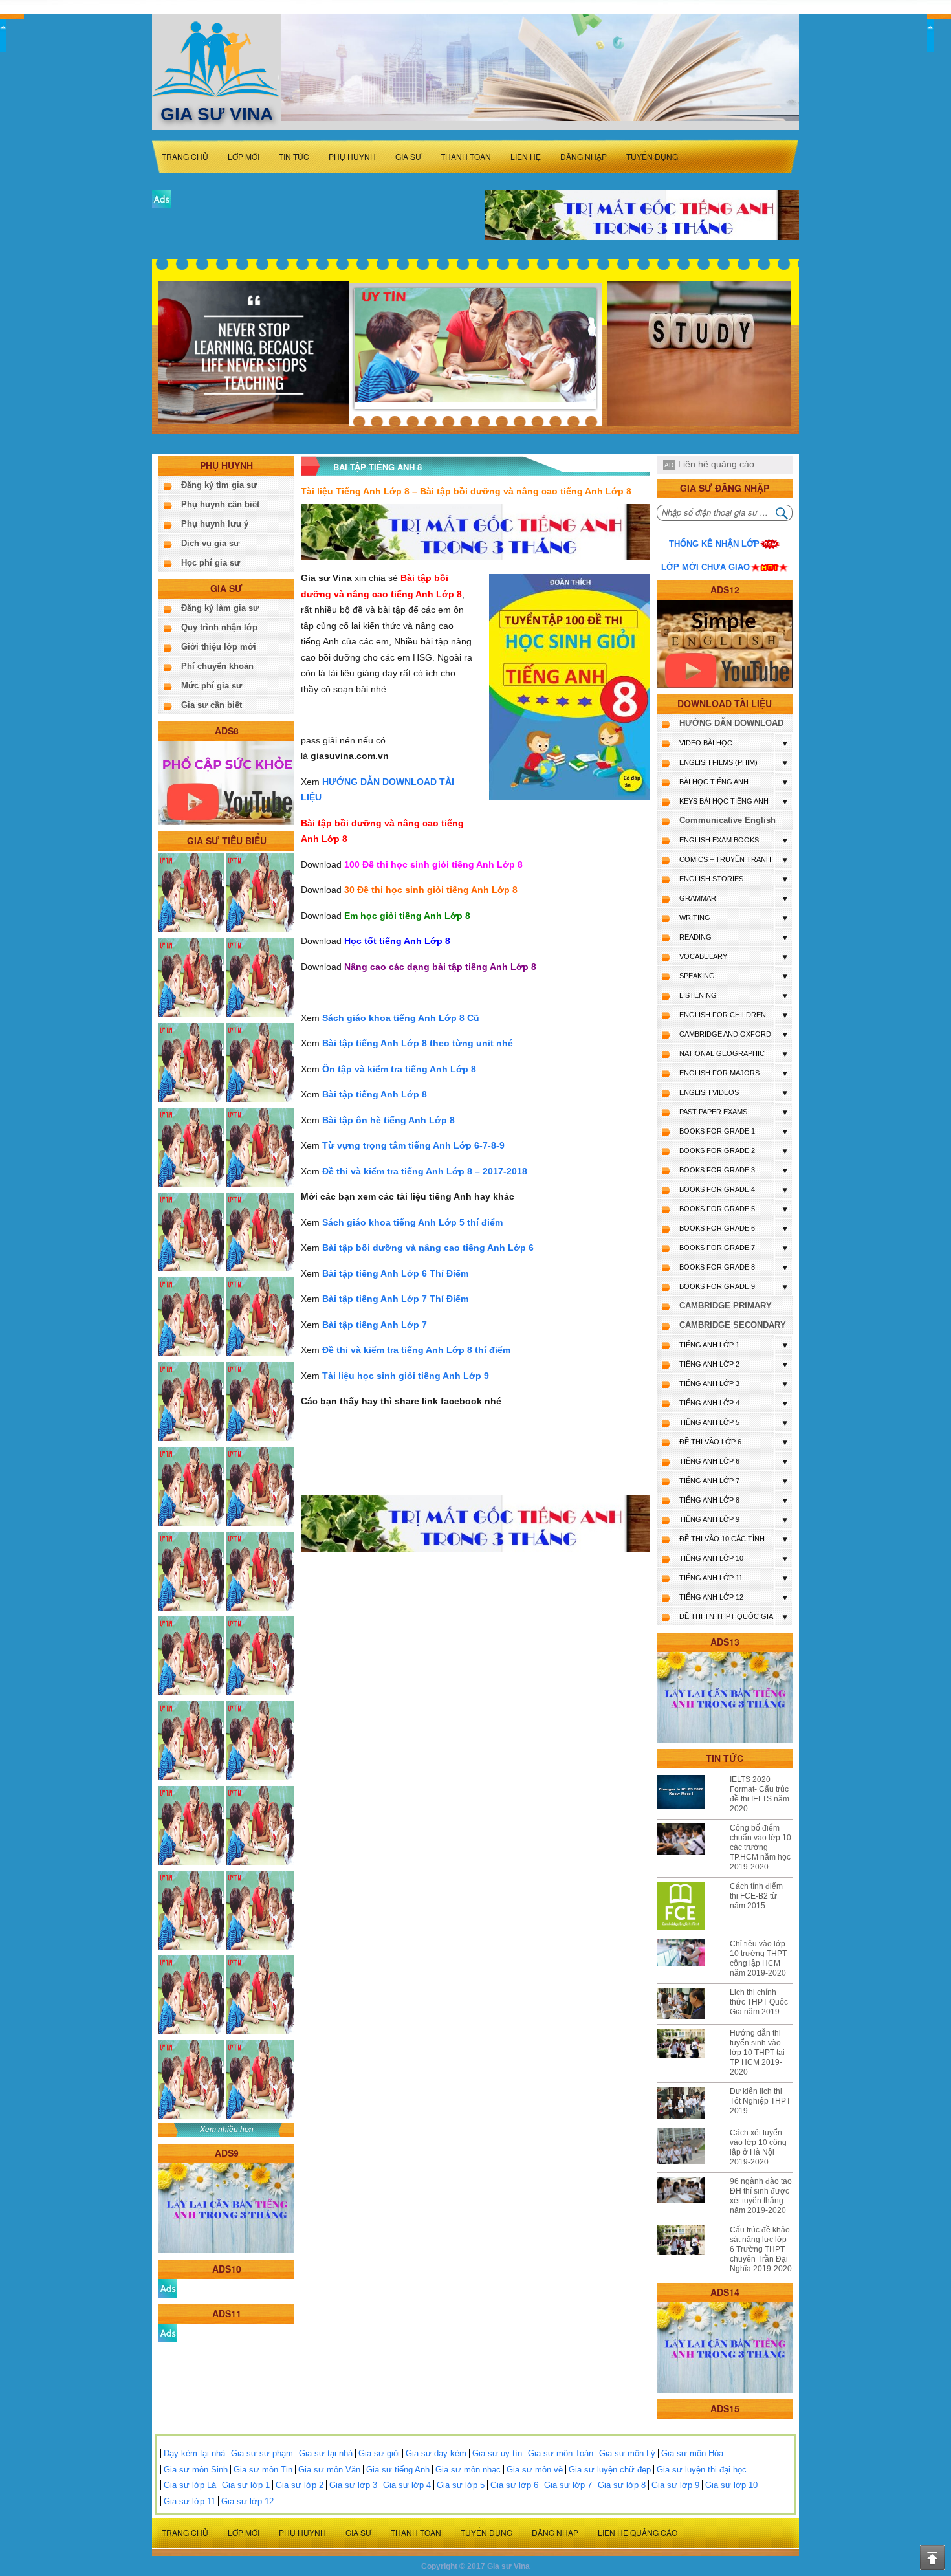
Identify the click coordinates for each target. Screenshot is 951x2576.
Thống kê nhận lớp (714, 544)
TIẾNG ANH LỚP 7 (709, 1481)
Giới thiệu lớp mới (219, 647)
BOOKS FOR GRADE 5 (717, 1209)
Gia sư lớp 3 (353, 2485)
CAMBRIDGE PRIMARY (726, 1305)
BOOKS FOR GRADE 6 (717, 1228)
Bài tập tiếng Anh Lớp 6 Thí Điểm (395, 1273)
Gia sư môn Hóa (692, 2453)
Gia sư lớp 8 (622, 2485)
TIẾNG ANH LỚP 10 (711, 1558)
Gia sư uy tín (497, 2453)
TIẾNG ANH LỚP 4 (709, 1403)
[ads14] (725, 2347)
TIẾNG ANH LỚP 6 (709, 1461)
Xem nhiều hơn (227, 2130)
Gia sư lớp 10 (731, 2485)
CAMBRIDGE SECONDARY (733, 1325)
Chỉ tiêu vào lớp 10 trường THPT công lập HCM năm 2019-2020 (758, 1958)
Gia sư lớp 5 (461, 2485)
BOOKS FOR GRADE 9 (717, 1286)
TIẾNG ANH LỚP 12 (711, 1597)
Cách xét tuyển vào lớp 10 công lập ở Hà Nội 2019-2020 (758, 2147)
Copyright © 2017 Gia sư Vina (475, 2566)
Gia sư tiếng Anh (398, 2470)
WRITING (695, 918)
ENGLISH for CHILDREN (723, 1015)
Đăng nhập (584, 156)
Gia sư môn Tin (263, 2470)
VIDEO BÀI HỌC (706, 743)
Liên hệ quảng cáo (716, 464)
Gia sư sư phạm (262, 2453)
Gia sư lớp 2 (300, 2485)
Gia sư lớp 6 (514, 2485)
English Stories (711, 879)
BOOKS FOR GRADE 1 (717, 1131)
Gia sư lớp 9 (675, 2485)
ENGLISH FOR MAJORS (719, 1073)
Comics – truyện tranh (725, 859)
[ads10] (168, 2288)
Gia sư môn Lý (627, 2453)
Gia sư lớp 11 (190, 2501)
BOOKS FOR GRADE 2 (717, 1150)
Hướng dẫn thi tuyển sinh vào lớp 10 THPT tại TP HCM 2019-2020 (757, 2053)
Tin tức (294, 156)
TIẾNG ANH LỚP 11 (711, 1578)
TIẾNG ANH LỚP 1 (709, 1345)
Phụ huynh (352, 156)
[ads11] (168, 2332)
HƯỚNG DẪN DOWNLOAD (731, 723)
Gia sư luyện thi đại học (702, 2470)
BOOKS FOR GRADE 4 (717, 1189)
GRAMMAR (698, 898)
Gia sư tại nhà (326, 2453)
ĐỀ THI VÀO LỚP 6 (710, 1442)
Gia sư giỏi (379, 2453)
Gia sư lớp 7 (568, 2485)
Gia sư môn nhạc (468, 2470)
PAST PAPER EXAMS (713, 1112)
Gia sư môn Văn (329, 2470)
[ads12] (725, 644)
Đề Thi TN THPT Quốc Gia (726, 1616)
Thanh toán (466, 156)
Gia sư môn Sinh (196, 2470)
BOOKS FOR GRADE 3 (717, 1170)
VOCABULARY (703, 956)
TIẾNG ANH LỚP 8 (709, 1500)
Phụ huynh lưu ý (215, 524)
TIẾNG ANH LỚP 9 (709, 1519)
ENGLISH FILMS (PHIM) (718, 762)
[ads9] (226, 2207)
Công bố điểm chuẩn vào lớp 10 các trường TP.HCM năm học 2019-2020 (760, 1847)
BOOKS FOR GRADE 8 (717, 1267)
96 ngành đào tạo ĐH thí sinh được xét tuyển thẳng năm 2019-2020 (761, 2196)
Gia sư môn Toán (561, 2453)
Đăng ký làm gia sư (220, 608)
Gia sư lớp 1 (246, 2485)
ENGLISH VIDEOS (709, 1092)
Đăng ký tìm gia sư (219, 485)
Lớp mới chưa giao (705, 567)
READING (695, 937)
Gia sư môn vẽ (535, 2470)
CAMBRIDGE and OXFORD (725, 1034)
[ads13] (725, 1697)
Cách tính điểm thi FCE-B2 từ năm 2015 (756, 1896)
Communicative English (727, 820)
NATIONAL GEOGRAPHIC (722, 1053)
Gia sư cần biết (212, 705)
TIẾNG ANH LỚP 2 (709, 1364)
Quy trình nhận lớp (219, 627)
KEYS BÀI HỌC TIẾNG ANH (724, 801)
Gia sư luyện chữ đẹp (610, 2470)
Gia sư (408, 156)
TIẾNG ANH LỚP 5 (709, 1422)
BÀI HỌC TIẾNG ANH (714, 782)
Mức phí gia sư (212, 686)
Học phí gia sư (211, 563)
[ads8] (226, 782)
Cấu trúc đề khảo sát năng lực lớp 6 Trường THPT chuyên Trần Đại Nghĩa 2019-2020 (761, 2249)
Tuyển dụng (652, 156)
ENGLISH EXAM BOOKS (719, 840)
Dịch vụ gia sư (210, 543)
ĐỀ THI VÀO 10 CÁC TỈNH (722, 1539)
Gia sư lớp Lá (190, 2485)
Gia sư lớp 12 (247, 2501)
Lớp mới (244, 156)
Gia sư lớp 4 (407, 2485)
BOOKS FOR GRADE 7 (717, 1248)
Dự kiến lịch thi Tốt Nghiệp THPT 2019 (760, 2101)
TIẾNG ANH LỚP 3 (709, 1383)
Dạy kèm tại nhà (194, 2453)
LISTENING (698, 995)
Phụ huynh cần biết (220, 504)
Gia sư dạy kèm (436, 2453)
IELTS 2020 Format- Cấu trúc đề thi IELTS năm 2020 (760, 1794)
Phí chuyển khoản (217, 666)
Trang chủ (185, 156)
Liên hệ (526, 156)
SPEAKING (697, 976)
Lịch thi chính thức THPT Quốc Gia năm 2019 (759, 2002)
